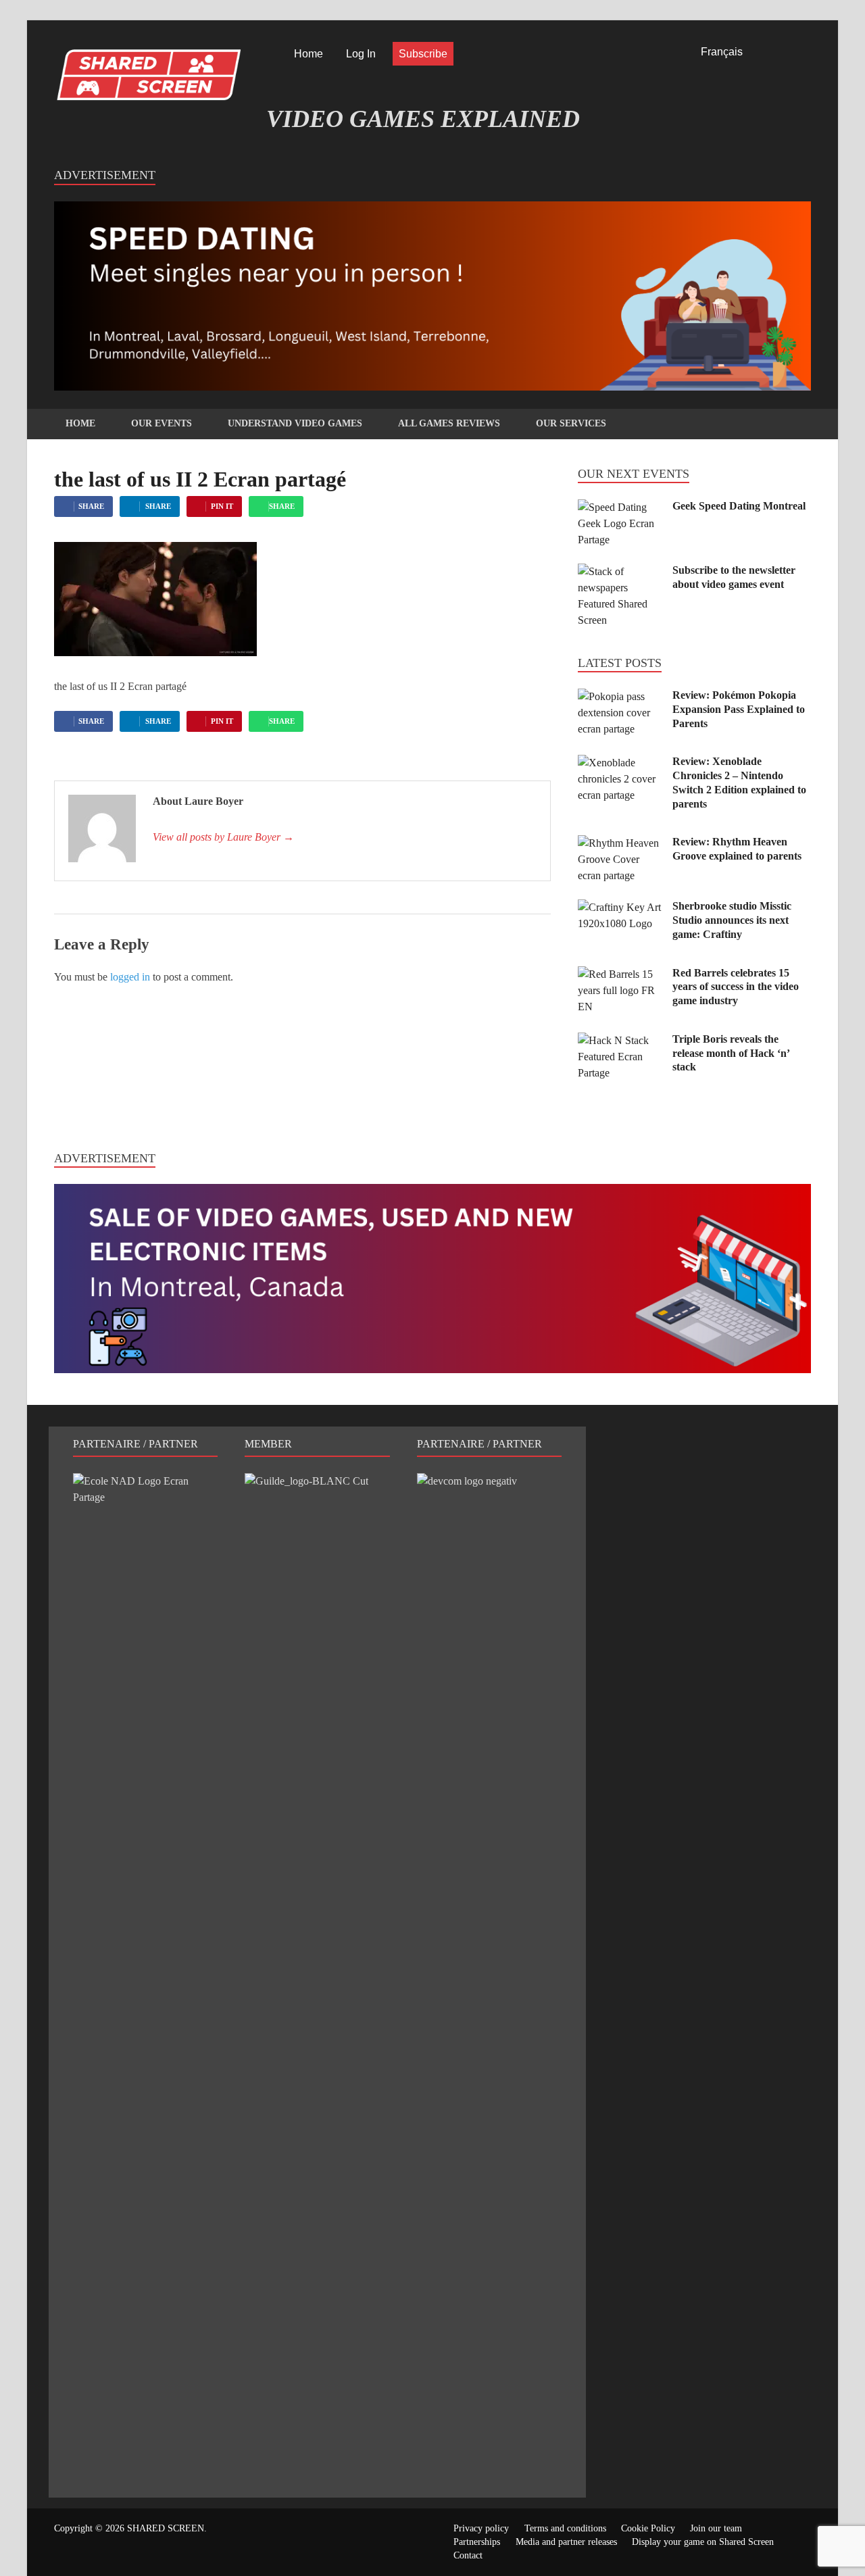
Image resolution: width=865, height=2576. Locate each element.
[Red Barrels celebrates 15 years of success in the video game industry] (620, 974)
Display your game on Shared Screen (703, 2542)
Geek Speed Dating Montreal (739, 506)
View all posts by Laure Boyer (223, 837)
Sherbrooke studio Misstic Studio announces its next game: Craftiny (732, 920)
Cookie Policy (648, 2528)
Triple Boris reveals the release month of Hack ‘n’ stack (731, 1053)
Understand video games (295, 423)
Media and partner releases (566, 2542)
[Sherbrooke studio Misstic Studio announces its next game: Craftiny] (620, 907)
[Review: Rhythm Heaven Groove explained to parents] (620, 843)
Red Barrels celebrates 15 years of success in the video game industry (736, 987)
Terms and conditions (565, 2528)
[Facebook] (768, 54)
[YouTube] (806, 54)
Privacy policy (481, 2528)
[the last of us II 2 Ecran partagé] (155, 652)
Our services (571, 423)
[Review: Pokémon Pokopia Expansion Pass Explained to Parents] (620, 696)
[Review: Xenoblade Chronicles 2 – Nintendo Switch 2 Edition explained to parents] (620, 763)
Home (308, 54)
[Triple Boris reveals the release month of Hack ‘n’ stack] (620, 1040)
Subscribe (423, 54)
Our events (162, 423)
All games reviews (449, 423)
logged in (130, 977)
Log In (361, 54)
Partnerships (477, 2542)
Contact (468, 2555)
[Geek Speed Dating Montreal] (620, 507)
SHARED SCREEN (166, 2528)
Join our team (716, 2528)
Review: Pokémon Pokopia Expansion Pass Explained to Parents (739, 709)
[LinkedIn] (787, 54)
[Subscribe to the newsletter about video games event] (620, 571)
